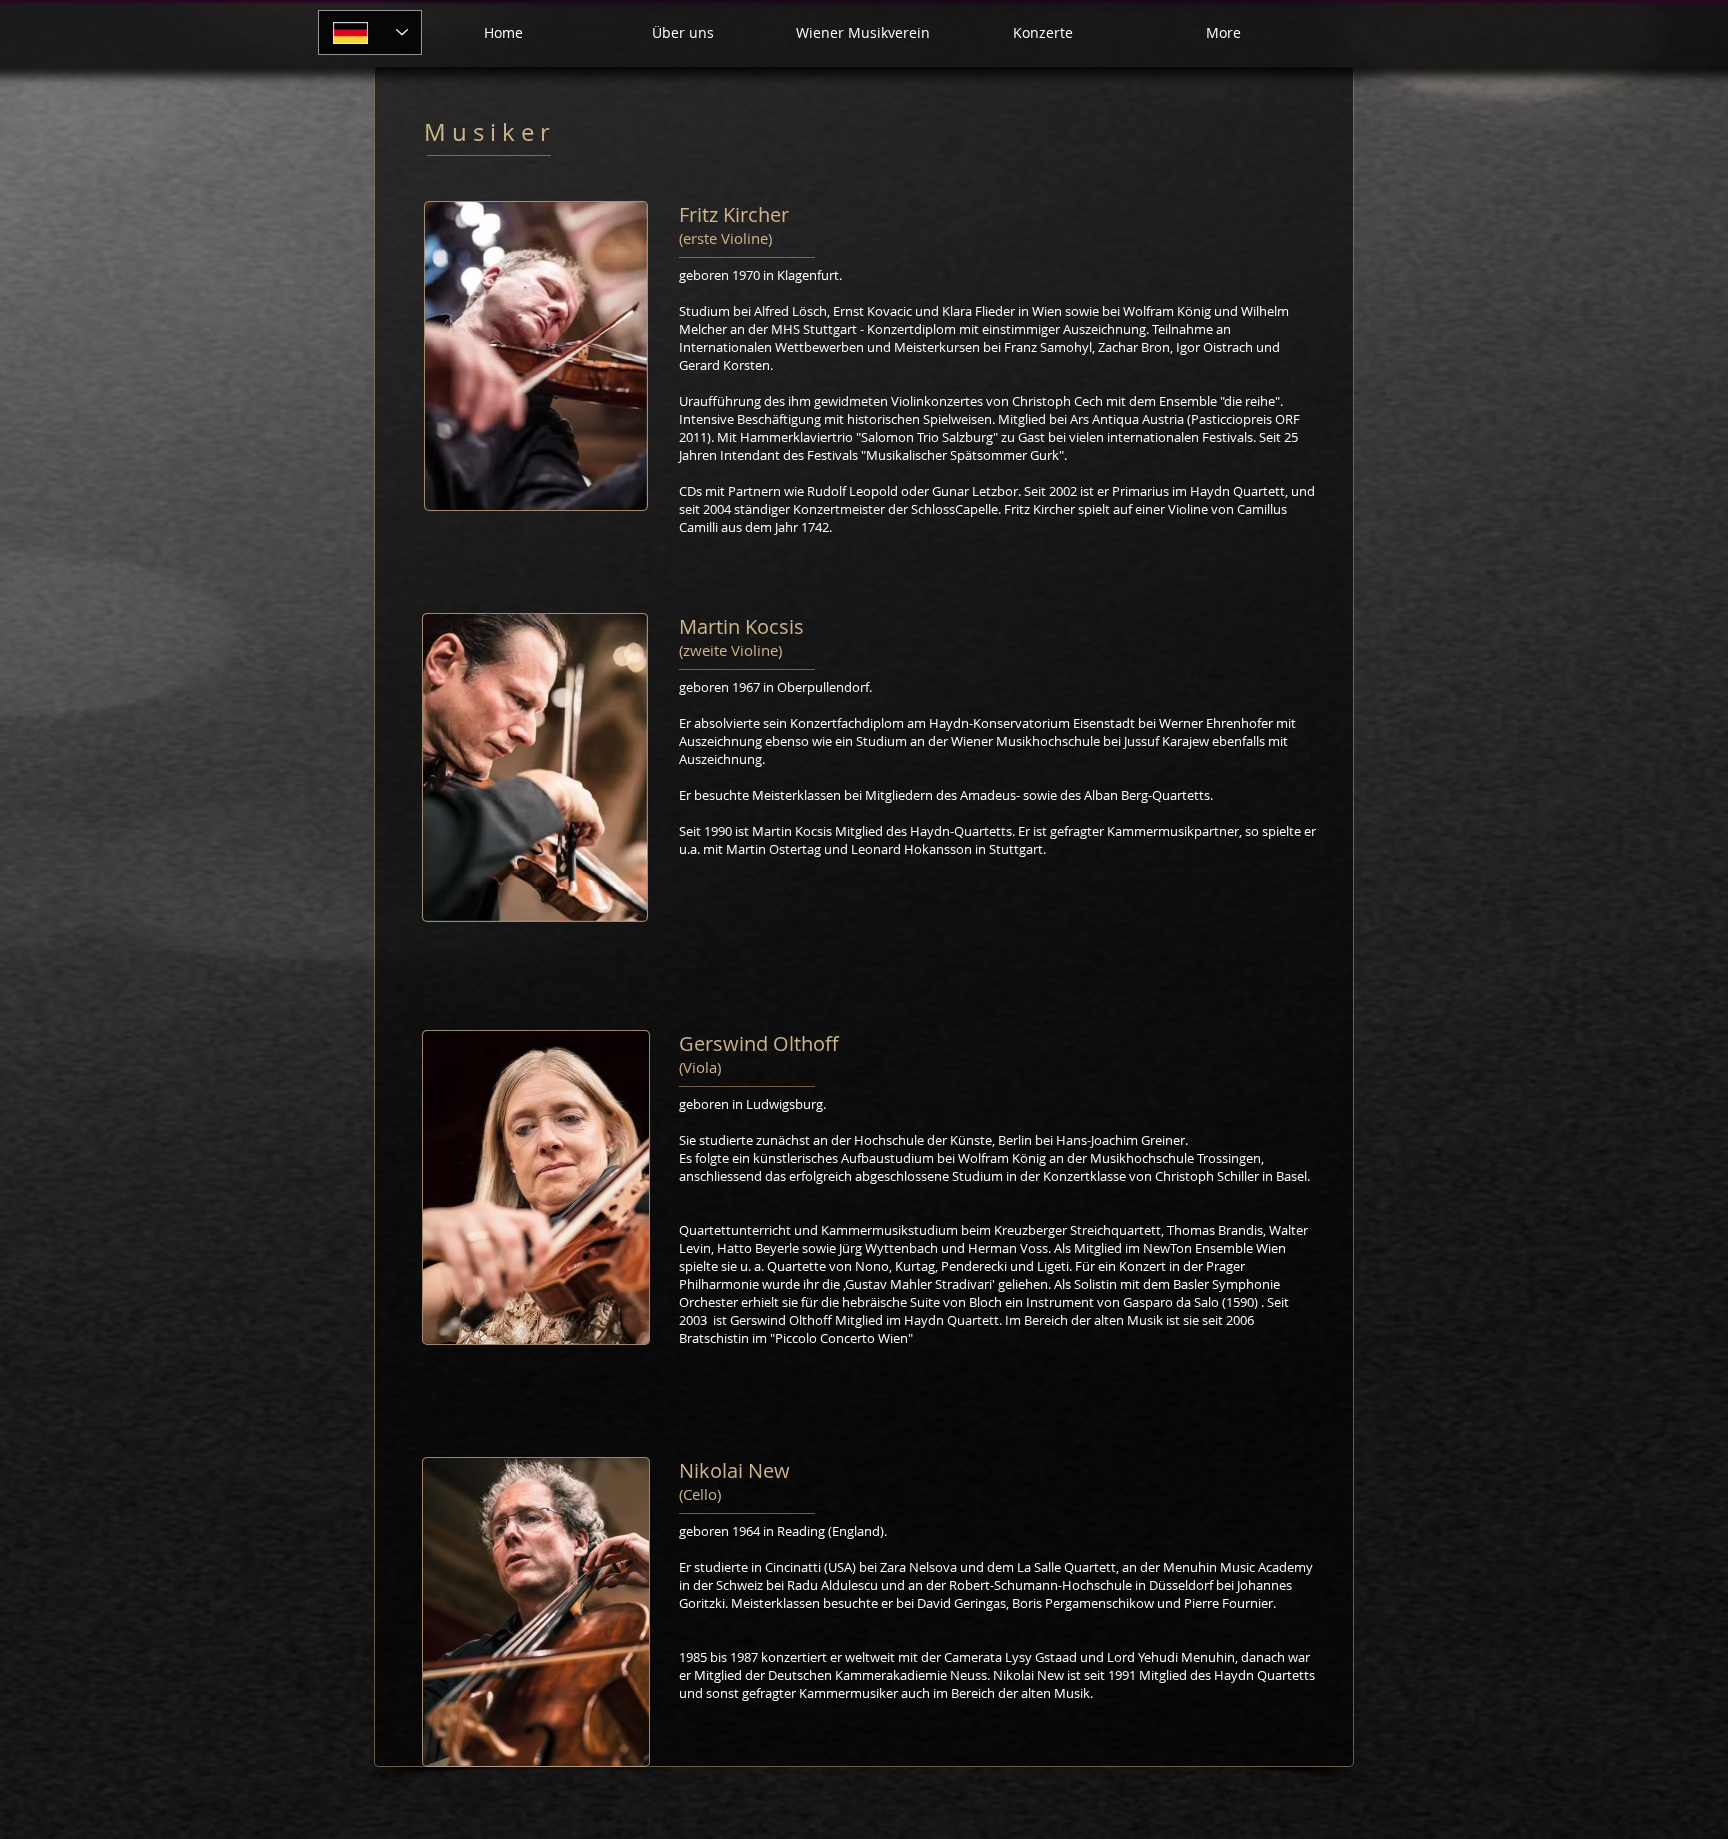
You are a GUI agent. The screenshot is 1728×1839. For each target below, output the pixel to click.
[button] (1043, 33)
